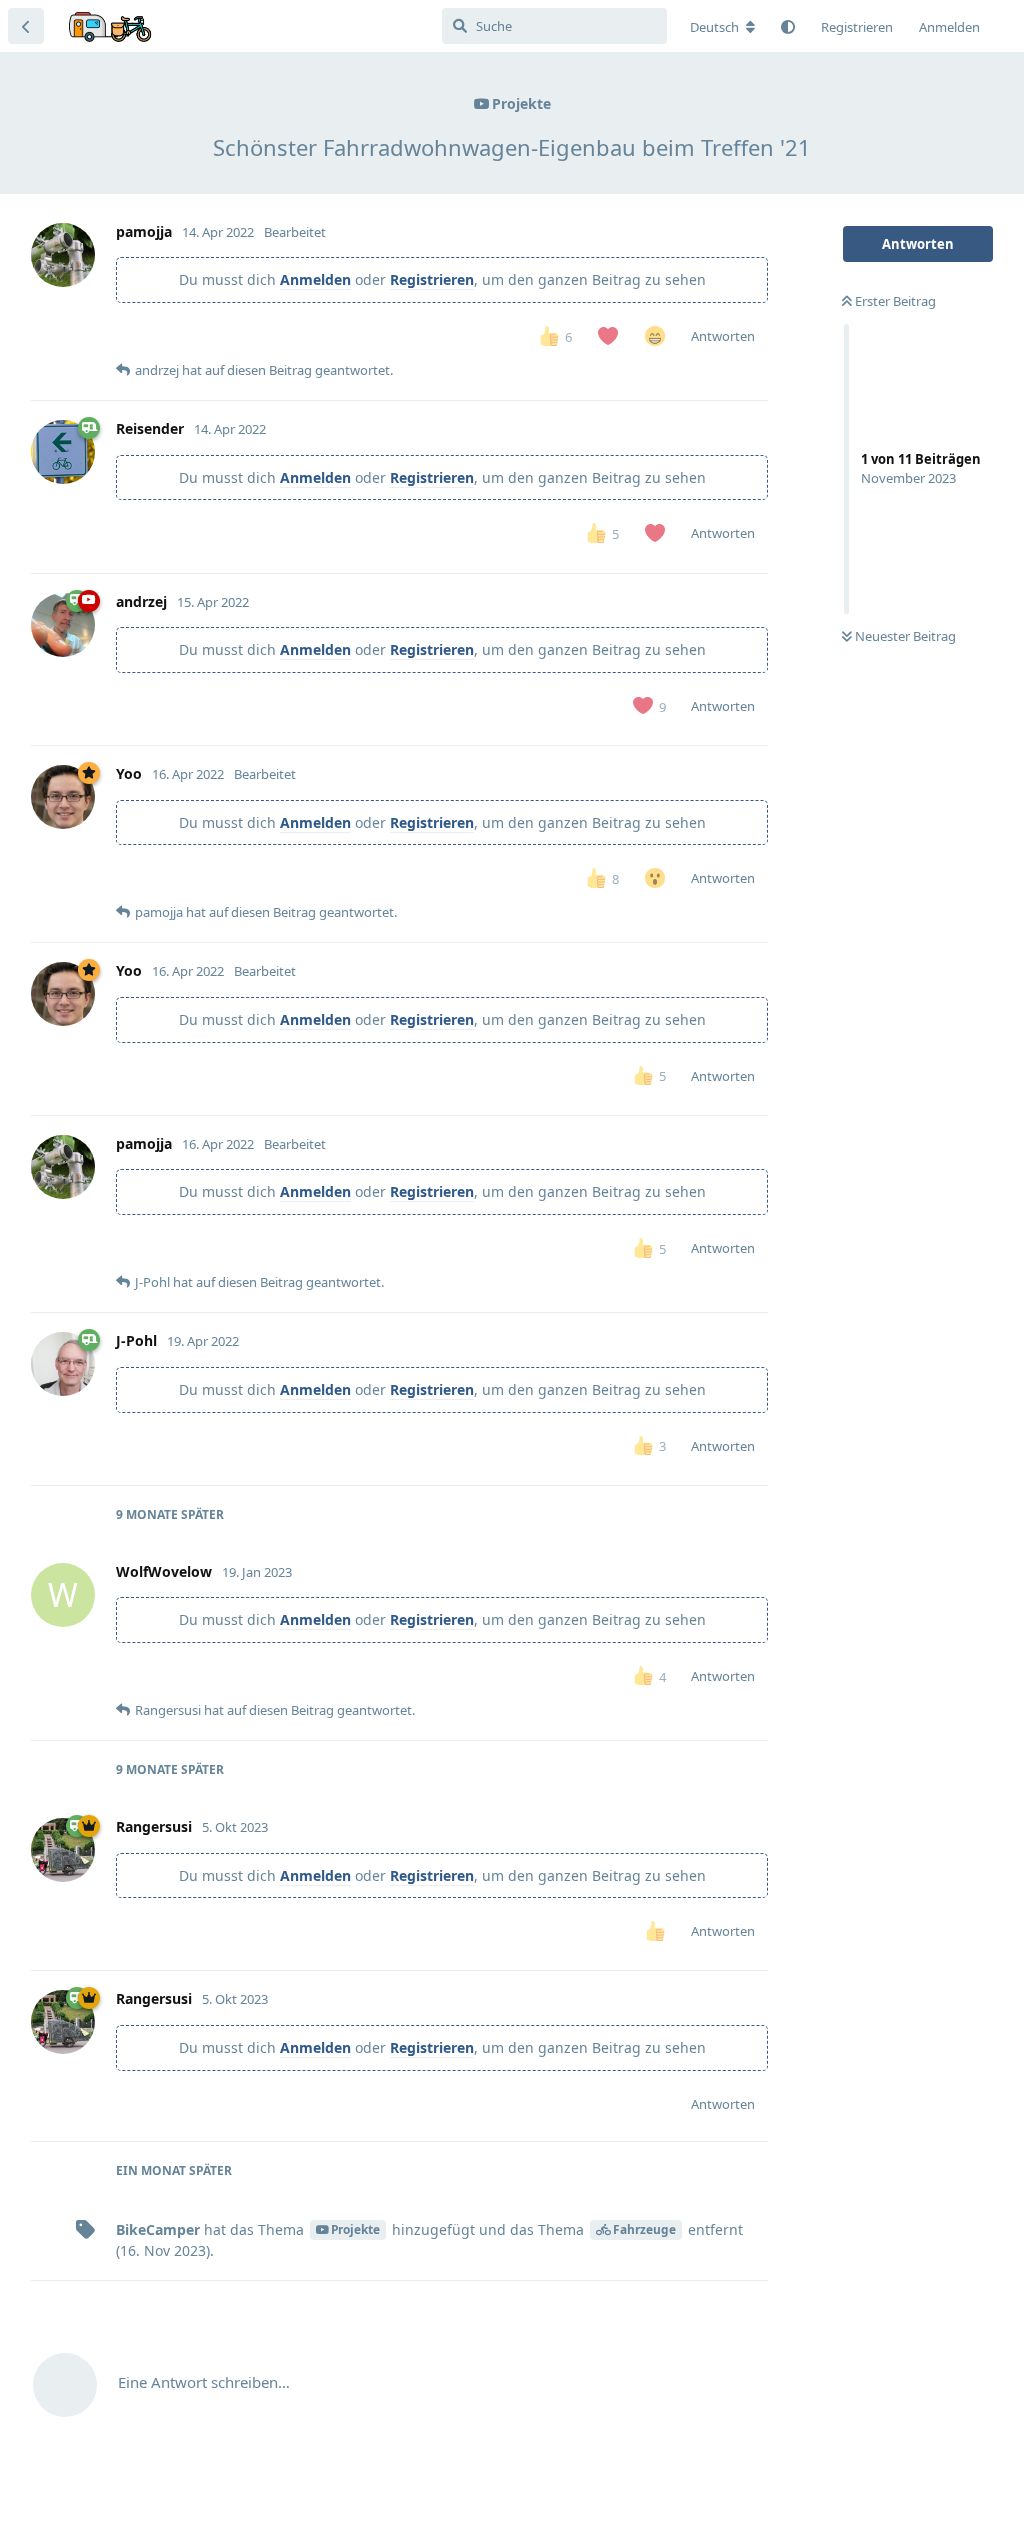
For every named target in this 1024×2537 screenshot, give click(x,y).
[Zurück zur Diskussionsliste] (26, 26)
